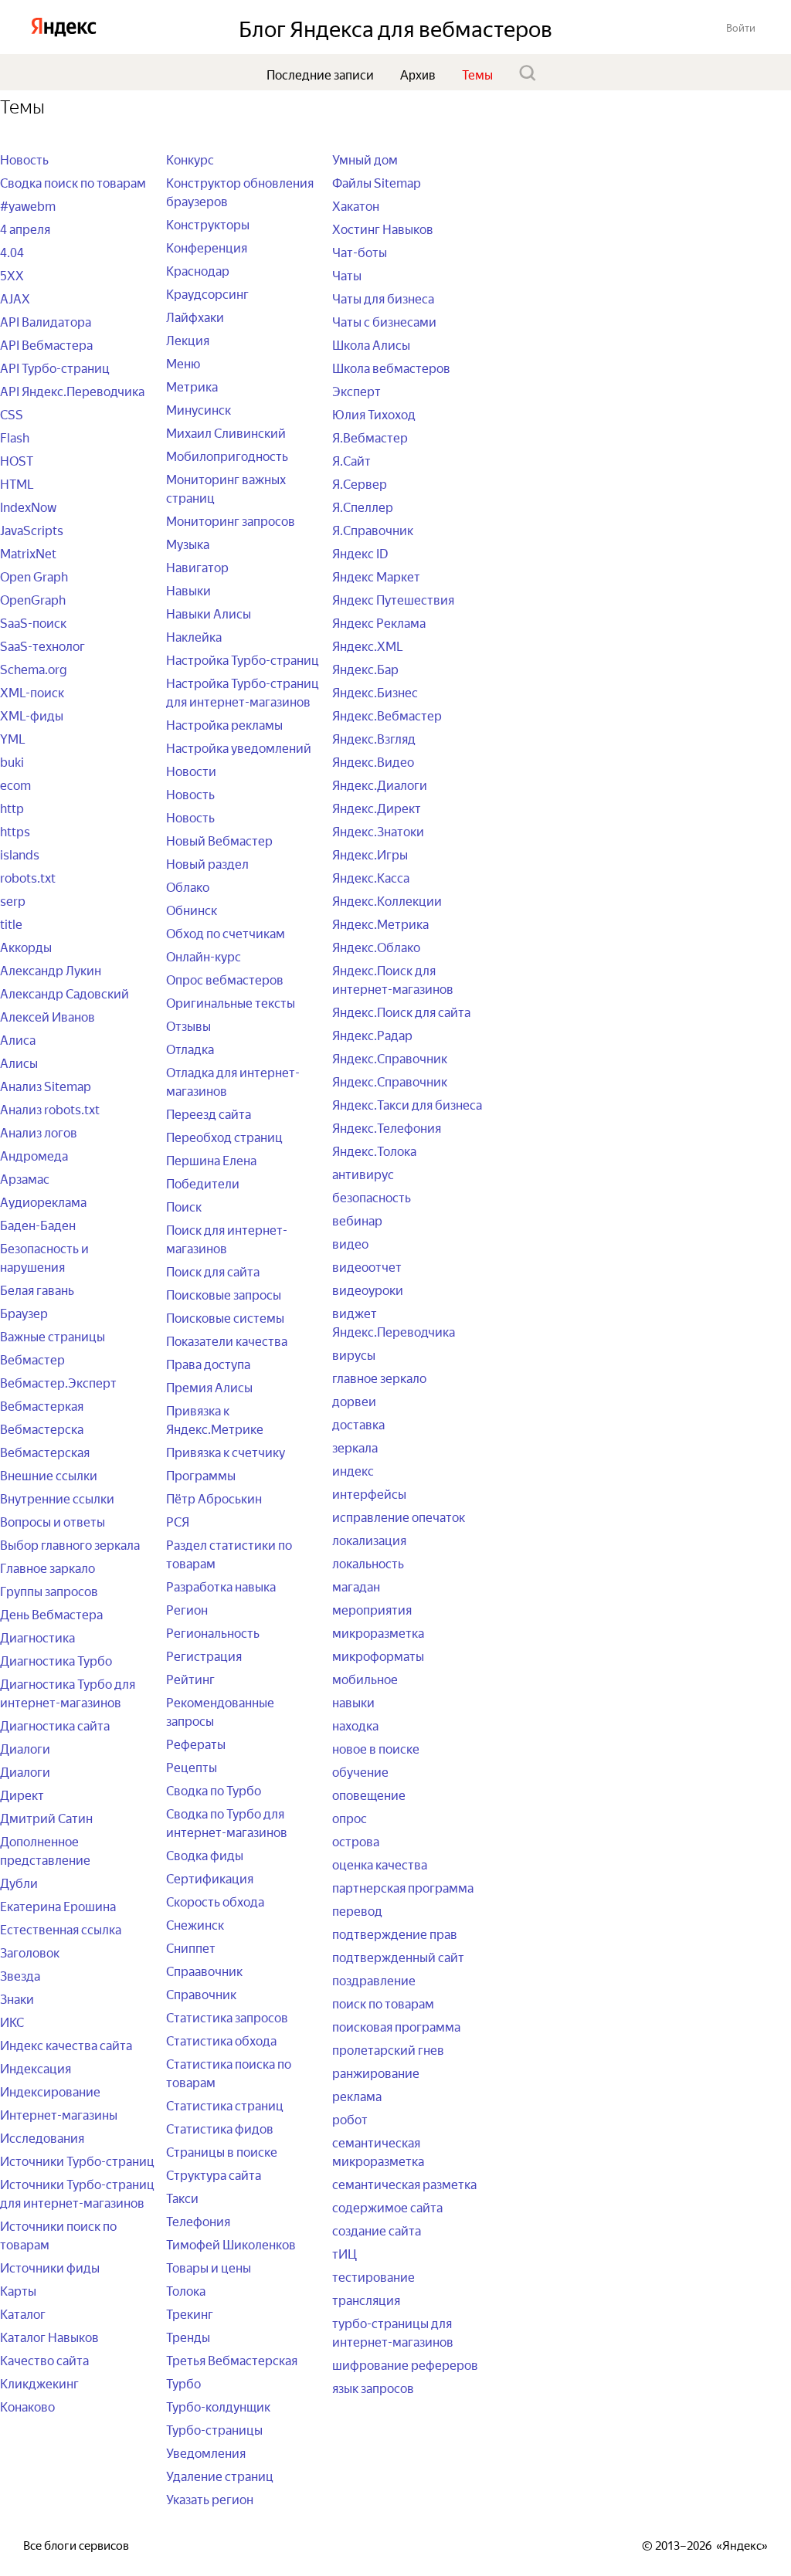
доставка (358, 1423)
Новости (191, 770)
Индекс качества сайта (66, 2044)
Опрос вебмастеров (225, 978)
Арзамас (25, 1178)
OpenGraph (33, 598)
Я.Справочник (373, 529)
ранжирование (376, 2072)
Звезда (20, 1974)
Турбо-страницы (214, 2429)
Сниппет (191, 1947)
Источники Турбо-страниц (77, 2160)
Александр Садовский (65, 992)
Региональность (213, 1632)
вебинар (357, 1219)
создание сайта (377, 2229)
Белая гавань (37, 1289)
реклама (357, 2095)
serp (13, 900)
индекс (353, 1469)
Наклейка (194, 636)
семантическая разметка (404, 2183)
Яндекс (742, 2544)
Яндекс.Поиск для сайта (401, 1011)
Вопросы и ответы (53, 1520)
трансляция (366, 2299)
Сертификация (210, 1877)
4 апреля (25, 228)
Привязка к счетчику (226, 1451)
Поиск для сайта (213, 1270)
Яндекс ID (360, 552)
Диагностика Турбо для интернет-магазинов (68, 1692)
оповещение (369, 1794)
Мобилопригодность (227, 455)
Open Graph (34, 575)
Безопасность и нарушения (44, 1256)
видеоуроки (368, 1289)
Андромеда (34, 1154)
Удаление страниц (220, 2475)
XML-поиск (32, 691)
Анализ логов (39, 1131)
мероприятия (372, 1608)
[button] (741, 27)
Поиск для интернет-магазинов (227, 1238)
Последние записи (320, 73)
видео (350, 1242)
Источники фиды (50, 2266)
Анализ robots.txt (50, 1108)
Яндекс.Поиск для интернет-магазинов (393, 978)
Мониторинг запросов (231, 520)
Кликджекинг (39, 2382)
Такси (182, 2197)
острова (356, 1840)
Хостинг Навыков (383, 228)
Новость (24, 158)
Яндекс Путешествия (393, 598)
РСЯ (178, 1520)
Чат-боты (360, 251)
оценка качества (380, 1863)
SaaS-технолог (42, 645)
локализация (369, 1539)
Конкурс (190, 158)
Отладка (190, 1048)
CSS (12, 413)
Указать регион (210, 2498)
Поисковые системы (225, 1317)
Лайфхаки (195, 316)
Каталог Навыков (49, 2336)
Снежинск (195, 1924)
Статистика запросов (227, 2016)
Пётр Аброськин (214, 1497)
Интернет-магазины (59, 2113)
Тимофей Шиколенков (231, 2243)
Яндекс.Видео (373, 761)
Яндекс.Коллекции (387, 900)
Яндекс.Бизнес (375, 691)
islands (20, 853)
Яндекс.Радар (372, 1034)
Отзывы (188, 1025)
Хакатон (356, 205)
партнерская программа (403, 1886)
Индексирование (50, 2090)
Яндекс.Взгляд (374, 737)
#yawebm (28, 205)
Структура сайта (214, 2174)
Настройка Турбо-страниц (243, 659)
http (12, 807)
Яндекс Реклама (379, 622)
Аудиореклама (43, 1201)
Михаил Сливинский (226, 432)
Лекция (188, 339)
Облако (188, 886)
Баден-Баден (38, 1224)
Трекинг (190, 2313)
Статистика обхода (221, 2039)
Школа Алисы (371, 344)
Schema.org (34, 668)
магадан (356, 1585)
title (11, 923)
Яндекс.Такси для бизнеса (407, 1103)
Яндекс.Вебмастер (387, 714)
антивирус (363, 1173)
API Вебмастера (46, 344)
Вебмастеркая (42, 1405)
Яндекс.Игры (370, 853)
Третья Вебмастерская (232, 2359)
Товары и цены (209, 2266)
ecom (15, 784)
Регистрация (204, 1655)
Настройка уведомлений (239, 747)
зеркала (355, 1446)
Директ (22, 1794)
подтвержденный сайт (398, 1956)
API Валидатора (46, 320)
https (15, 830)
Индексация (36, 2067)
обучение (360, 1771)
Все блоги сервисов (76, 2544)
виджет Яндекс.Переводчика (394, 1321)
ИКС (12, 2021)
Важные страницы (53, 1335)
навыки (353, 1701)
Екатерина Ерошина (58, 1905)
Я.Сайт (351, 459)
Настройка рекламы (224, 724)
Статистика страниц (225, 2104)
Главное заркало (48, 1567)
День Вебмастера (51, 1613)
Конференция (207, 246)
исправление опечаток (399, 1516)
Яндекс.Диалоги (380, 784)
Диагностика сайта (55, 1724)
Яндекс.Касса (371, 876)
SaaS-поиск (33, 622)
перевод (357, 1910)
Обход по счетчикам (226, 932)
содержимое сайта (387, 2206)
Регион (187, 1608)
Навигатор (197, 566)
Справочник (201, 1993)
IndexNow (28, 506)
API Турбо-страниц (55, 367)
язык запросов (373, 2387)
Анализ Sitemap (46, 1085)
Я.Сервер (360, 483)
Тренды (188, 2336)
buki (12, 761)
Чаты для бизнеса (383, 297)
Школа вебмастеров (391, 367)
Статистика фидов (220, 2127)
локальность (368, 1562)
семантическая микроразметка (378, 2151)
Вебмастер (32, 1358)
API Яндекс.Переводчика (72, 390)
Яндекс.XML (368, 645)
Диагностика (37, 1636)
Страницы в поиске (222, 2151)
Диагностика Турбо (56, 1659)
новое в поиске (376, 1747)
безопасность (372, 1196)
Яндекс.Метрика (380, 923)
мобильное (365, 1678)
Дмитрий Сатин (46, 1817)
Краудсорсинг (207, 293)
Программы (201, 1474)
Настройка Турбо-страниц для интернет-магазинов (243, 691)
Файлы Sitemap (377, 181)
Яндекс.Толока (374, 1150)
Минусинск (199, 408)
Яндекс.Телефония (387, 1127)
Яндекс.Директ (377, 807)
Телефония (198, 2220)
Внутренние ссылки (57, 1497)
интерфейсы (369, 1493)
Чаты (347, 274)
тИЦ (345, 2252)
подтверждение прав (395, 1933)
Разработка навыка (221, 1585)
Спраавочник (204, 1970)
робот (350, 2118)
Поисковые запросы (224, 1293)
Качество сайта (44, 2359)
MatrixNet (28, 552)
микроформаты (378, 1655)
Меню (183, 362)
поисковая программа (396, 2025)
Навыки (188, 589)
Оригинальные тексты (231, 1002)
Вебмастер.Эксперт (58, 1381)
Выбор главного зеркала (70, 1544)
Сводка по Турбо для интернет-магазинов (227, 1822)
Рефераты (196, 1743)
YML (13, 737)
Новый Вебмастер (219, 839)
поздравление (374, 1979)
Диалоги (25, 1747)
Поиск (184, 1205)
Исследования (42, 2137)
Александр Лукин (51, 969)
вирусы (354, 1354)
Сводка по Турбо (214, 1789)
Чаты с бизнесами (384, 320)
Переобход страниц (224, 1136)
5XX (12, 274)
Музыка (188, 543)
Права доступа (208, 1363)
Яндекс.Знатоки (378, 830)
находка (355, 1724)
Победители (203, 1182)
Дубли (19, 1882)
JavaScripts (32, 529)
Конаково (27, 2405)
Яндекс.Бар (365, 668)
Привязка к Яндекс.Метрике (215, 1418)
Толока (186, 2290)
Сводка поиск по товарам (73, 181)
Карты (18, 2290)
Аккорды (26, 946)
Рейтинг (190, 1678)
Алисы (19, 1062)
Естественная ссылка (61, 1928)
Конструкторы (208, 223)
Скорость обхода (215, 1900)
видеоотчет (367, 1266)
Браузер (24, 1312)
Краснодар (198, 269)
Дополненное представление (45, 1849)
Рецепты (192, 1766)
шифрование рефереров (405, 2364)
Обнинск (192, 909)
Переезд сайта (209, 1113)
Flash (15, 436)
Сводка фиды (205, 1854)
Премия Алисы (209, 1386)
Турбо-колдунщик (218, 2405)
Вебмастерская (45, 1451)
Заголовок (30, 1951)
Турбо (183, 2382)
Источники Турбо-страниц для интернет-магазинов (77, 2192)
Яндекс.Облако (376, 946)
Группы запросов (49, 1590)
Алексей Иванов (48, 1015)
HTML (17, 483)
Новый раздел (207, 863)
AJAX (15, 297)
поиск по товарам (383, 2002)
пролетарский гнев (388, 2049)
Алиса (18, 1039)
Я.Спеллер (363, 506)
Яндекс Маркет (376, 575)
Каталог (23, 2313)
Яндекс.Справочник (390, 1057)
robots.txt (28, 876)
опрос (350, 1817)
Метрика (192, 385)
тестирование (373, 2276)
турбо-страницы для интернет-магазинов (393, 2331)
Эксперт (356, 390)
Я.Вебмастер (370, 436)
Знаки (17, 1998)
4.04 (12, 251)
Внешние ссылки (49, 1474)
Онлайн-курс (204, 955)
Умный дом (365, 158)
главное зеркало (379, 1377)
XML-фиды (32, 714)
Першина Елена (211, 1159)
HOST (17, 459)
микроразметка (378, 1632)
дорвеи (354, 1400)
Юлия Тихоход (374, 413)
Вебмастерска (42, 1428)
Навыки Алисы (209, 612)
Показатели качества (227, 1340)
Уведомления (206, 2452)
